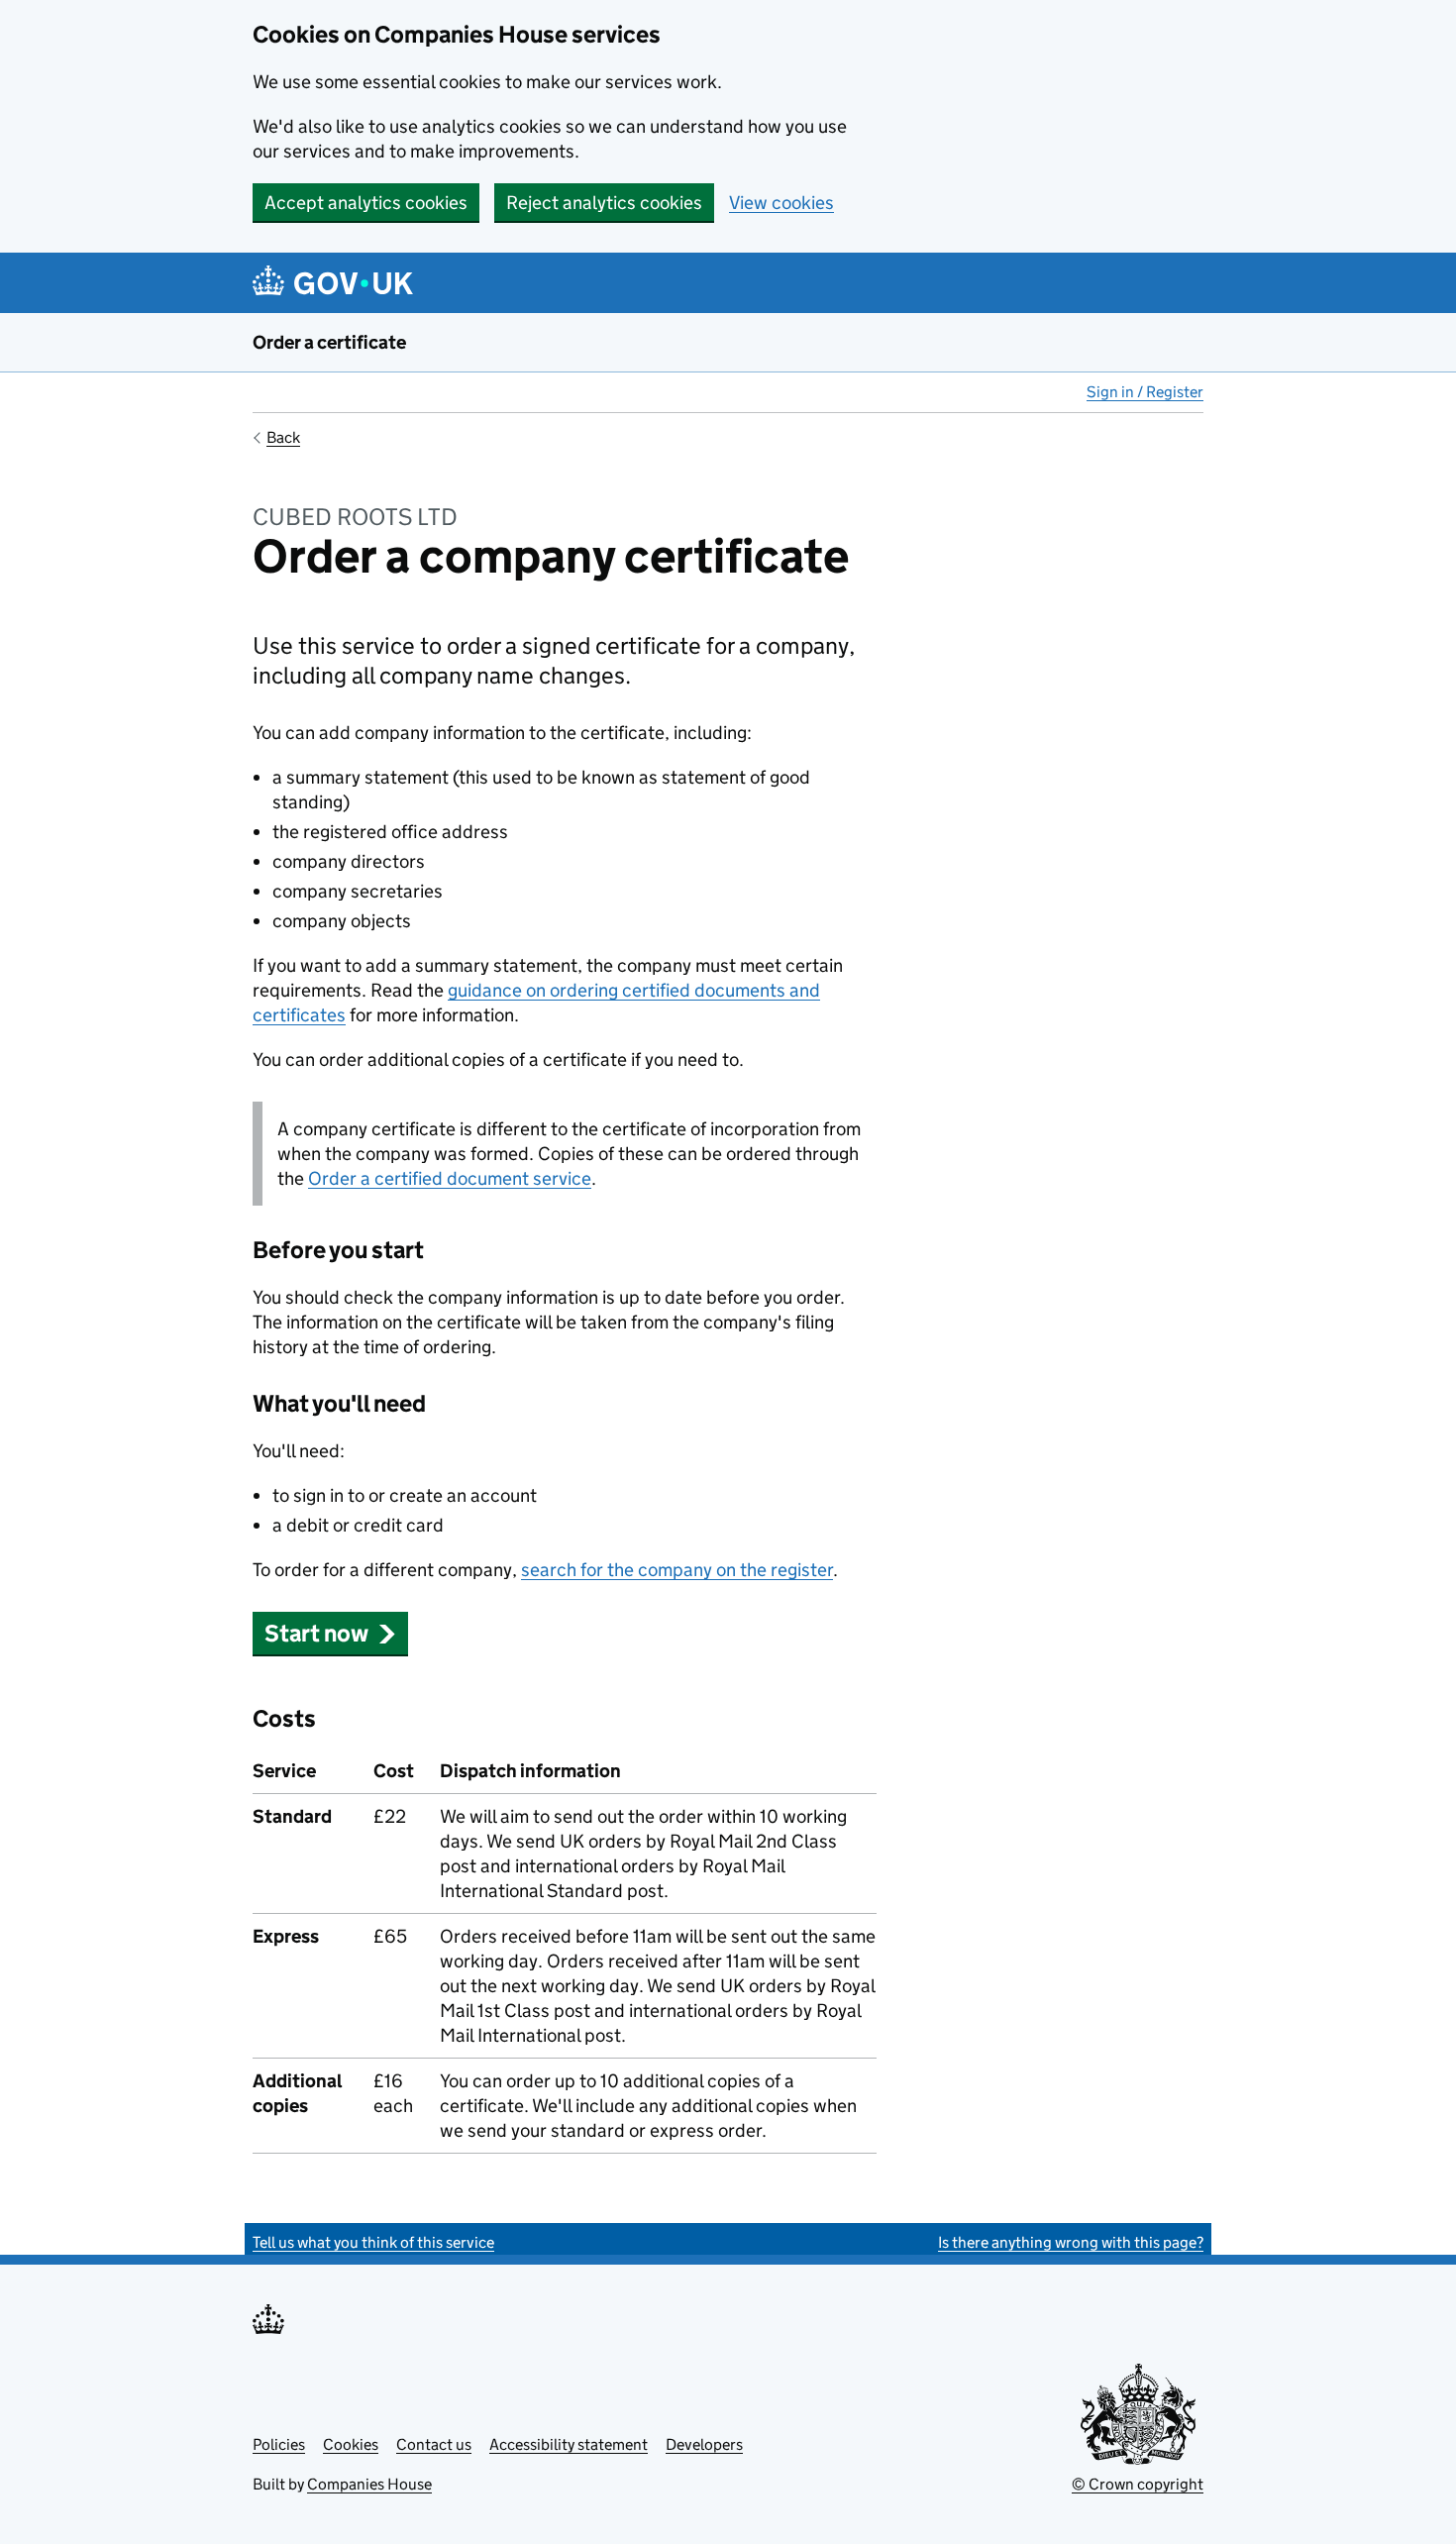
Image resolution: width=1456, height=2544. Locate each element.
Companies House (369, 2484)
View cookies (781, 203)
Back (283, 437)
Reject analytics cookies (604, 203)
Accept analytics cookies (366, 203)
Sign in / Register (1145, 392)
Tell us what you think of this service (373, 2242)
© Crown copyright (1138, 2484)
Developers (704, 2444)
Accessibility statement (569, 2444)
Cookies (351, 2444)
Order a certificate (329, 342)
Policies (279, 2444)
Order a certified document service (450, 1178)
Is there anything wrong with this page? (1071, 2242)
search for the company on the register (677, 1570)
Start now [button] (316, 1633)
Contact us (434, 2444)
